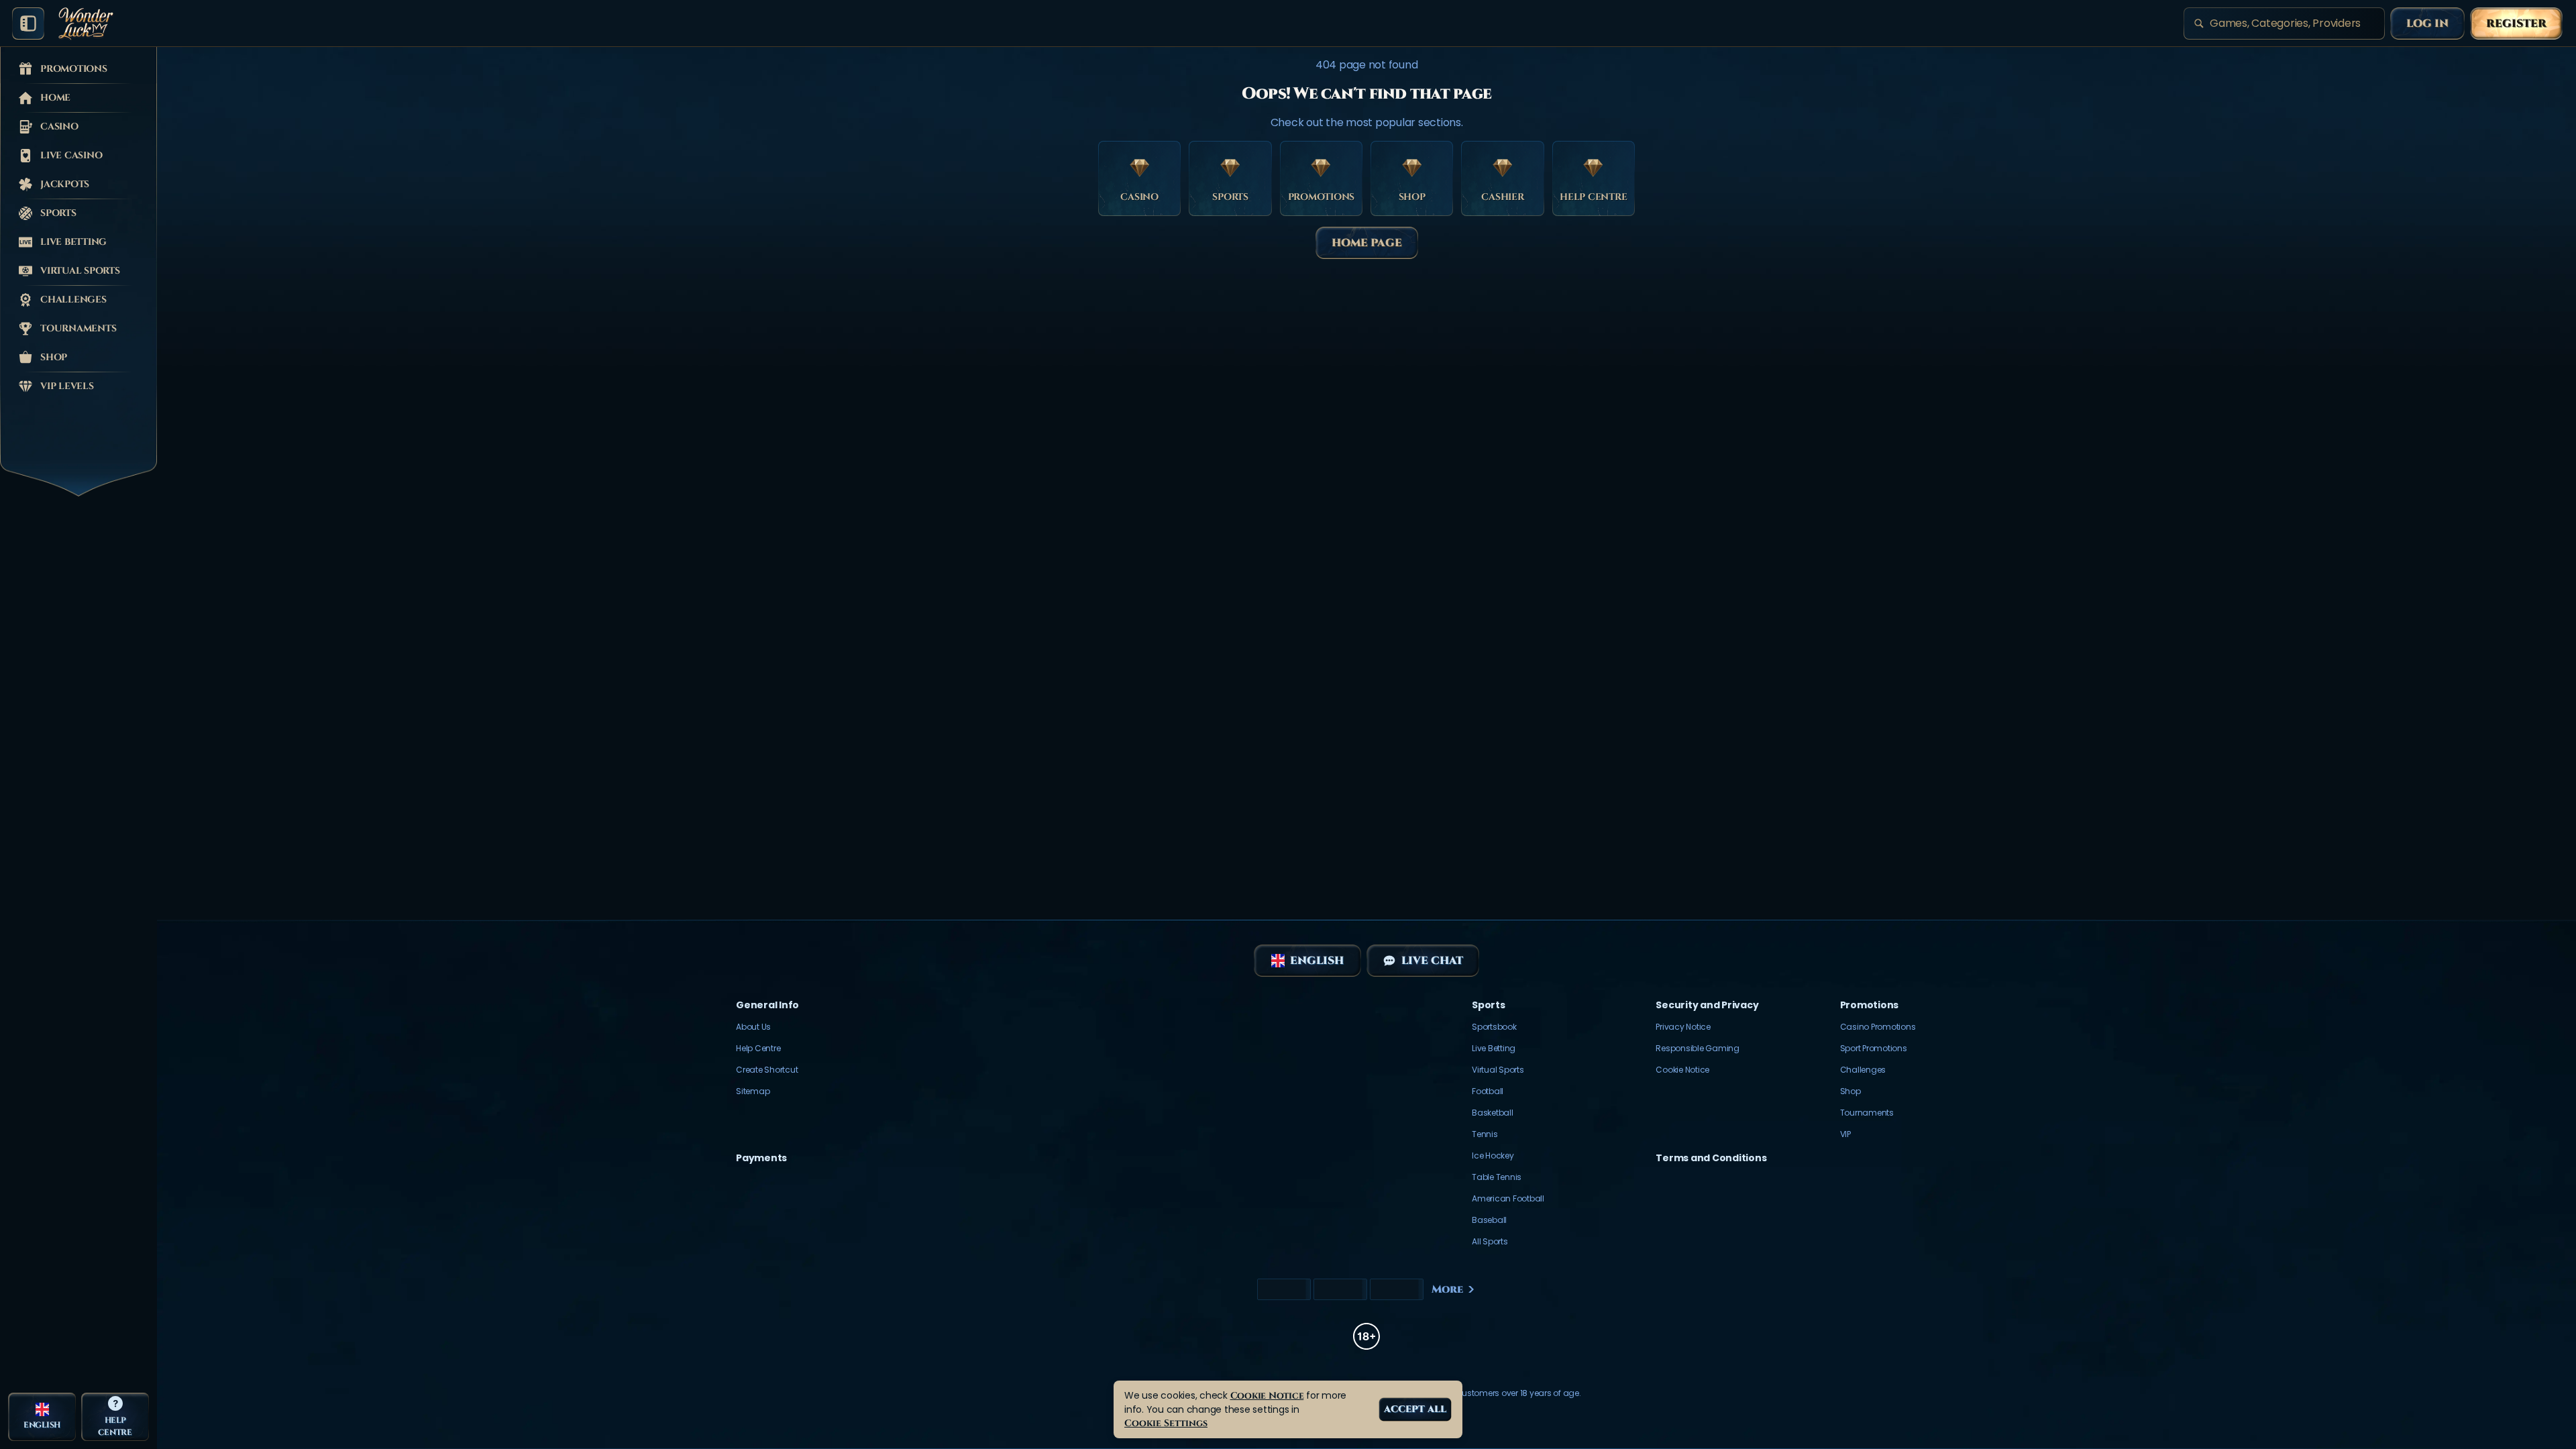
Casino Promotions (1878, 1027)
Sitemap (753, 1091)
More (1447, 1289)
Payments (761, 1158)
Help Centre (758, 1048)
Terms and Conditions (1711, 1158)
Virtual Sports (1498, 1070)
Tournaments (1867, 1113)
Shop (1850, 1091)
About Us (753, 1027)
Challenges (1863, 1070)
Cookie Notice (1682, 1070)
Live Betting (1494, 1048)
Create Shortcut (767, 1070)
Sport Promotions (1874, 1048)
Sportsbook (1494, 1027)
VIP (1845, 1134)
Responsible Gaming (1698, 1048)
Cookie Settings (1166, 1423)
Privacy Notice (1683, 1027)
